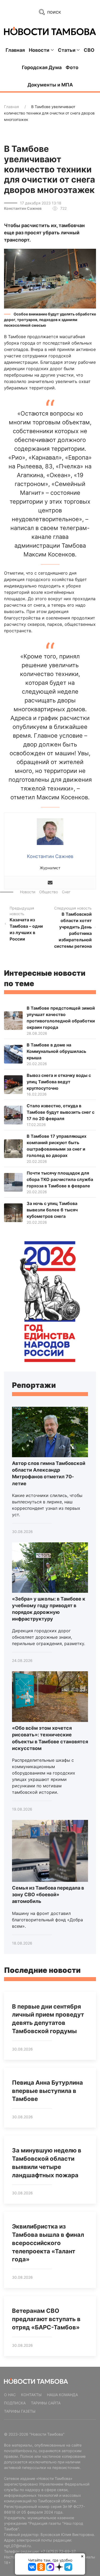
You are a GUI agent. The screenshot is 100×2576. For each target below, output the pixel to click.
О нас (10, 2395)
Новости (28, 892)
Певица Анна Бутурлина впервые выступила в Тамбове (47, 2091)
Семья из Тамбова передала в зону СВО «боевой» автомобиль (48, 1895)
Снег (66, 892)
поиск (53, 12)
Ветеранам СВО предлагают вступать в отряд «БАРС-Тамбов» (46, 2319)
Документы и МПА (50, 85)
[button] (50, 278)
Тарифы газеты (20, 2411)
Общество (49, 892)
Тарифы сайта (46, 2403)
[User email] (50, 883)
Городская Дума (42, 67)
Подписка (15, 2403)
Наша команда (62, 2395)
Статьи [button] (67, 50)
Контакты (31, 2395)
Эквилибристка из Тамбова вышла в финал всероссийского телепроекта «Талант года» (48, 2243)
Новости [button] (39, 50)
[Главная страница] (50, 31)
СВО (89, 50)
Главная (15, 50)
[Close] (82, 2556)
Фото (72, 67)
